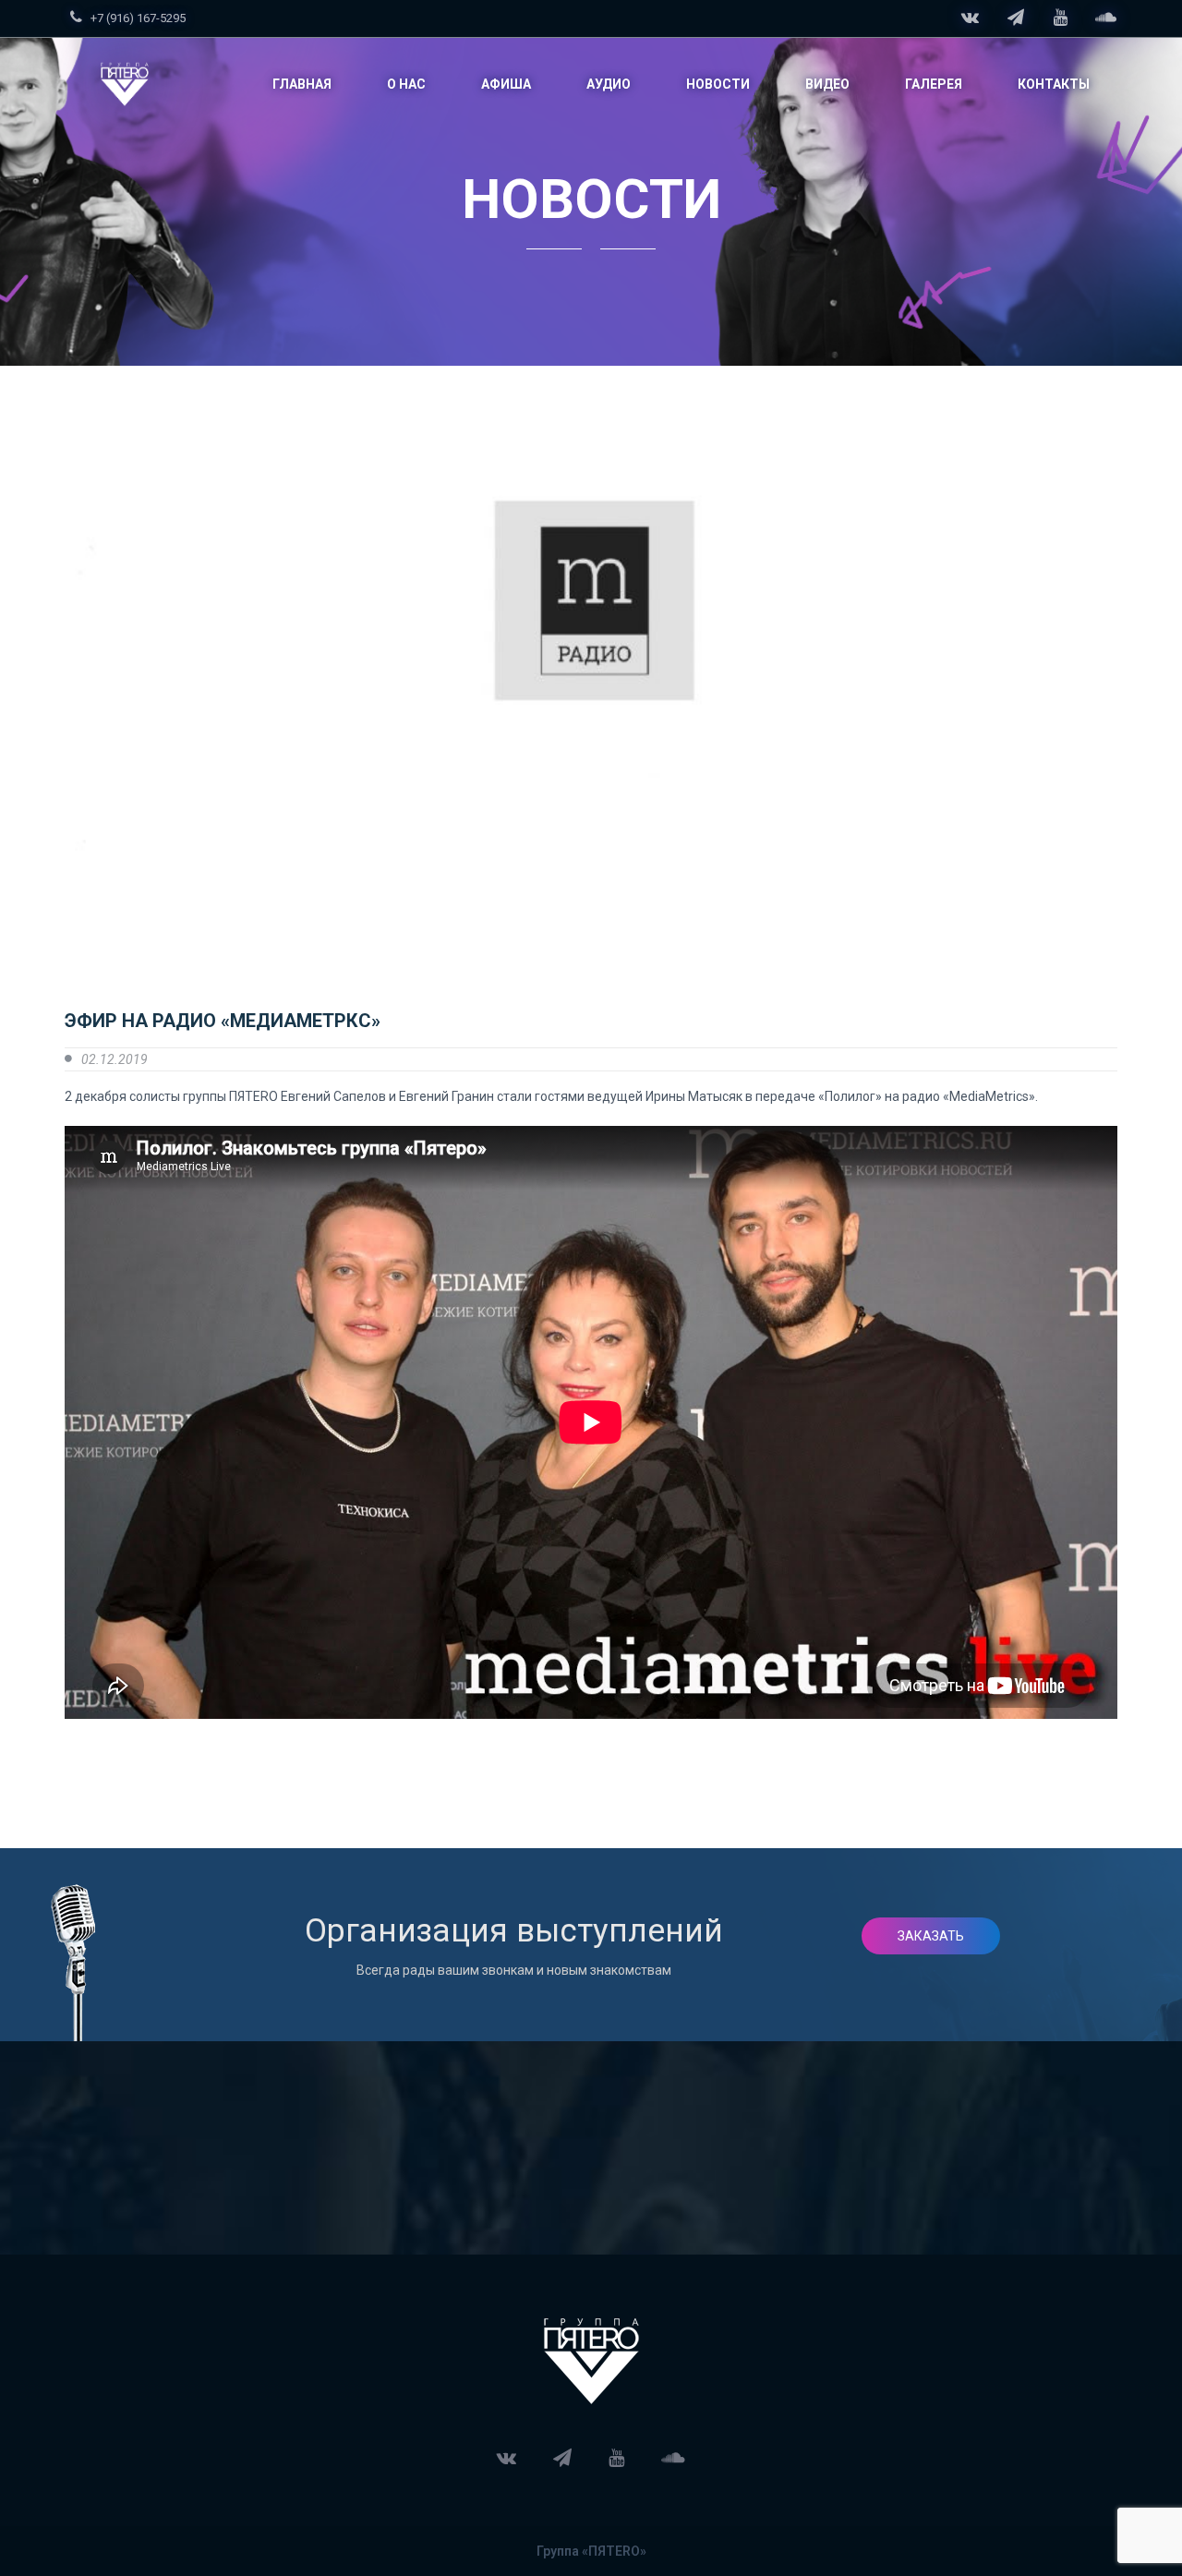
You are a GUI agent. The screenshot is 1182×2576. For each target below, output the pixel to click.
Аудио (609, 84)
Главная (302, 84)
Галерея (934, 84)
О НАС (406, 84)
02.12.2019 (115, 1059)
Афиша (506, 84)
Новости (718, 84)
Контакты (1054, 84)
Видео (827, 84)
